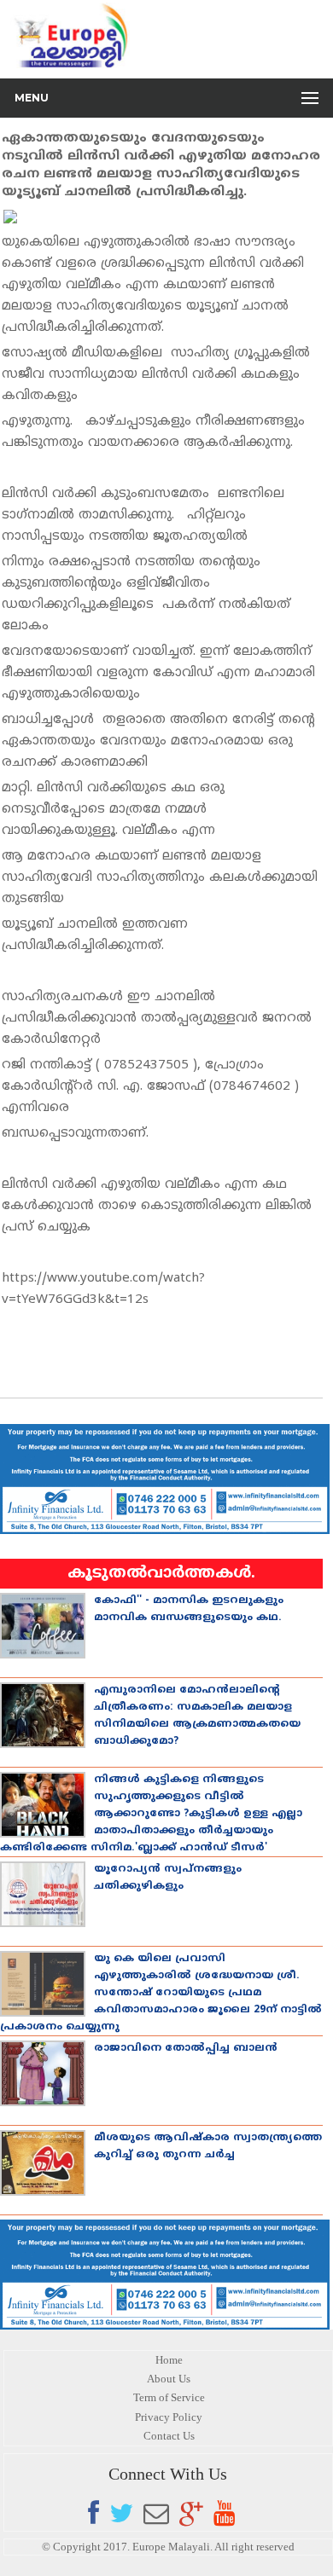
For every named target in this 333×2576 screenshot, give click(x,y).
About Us (169, 2379)
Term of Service (169, 2397)
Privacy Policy (169, 2417)
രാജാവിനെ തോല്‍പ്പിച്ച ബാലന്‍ (186, 2049)
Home (169, 2360)
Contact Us (169, 2436)
